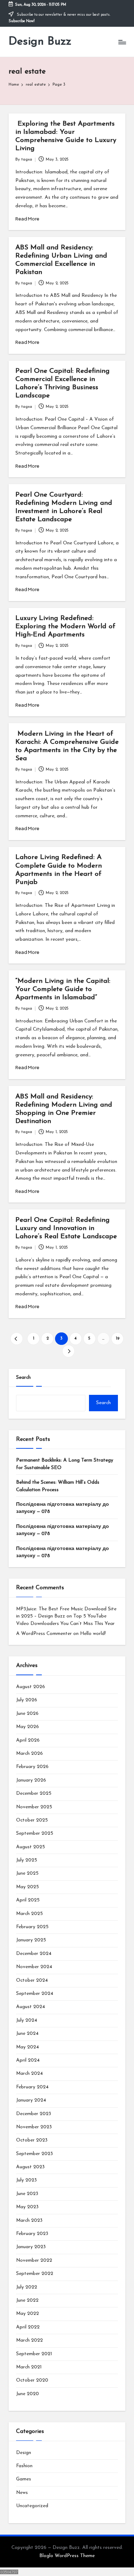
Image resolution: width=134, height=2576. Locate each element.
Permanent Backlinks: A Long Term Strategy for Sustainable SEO (65, 1464)
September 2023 (34, 2154)
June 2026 (27, 1714)
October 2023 (32, 2140)
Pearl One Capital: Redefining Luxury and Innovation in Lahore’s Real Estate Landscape (66, 1228)
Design (24, 2453)
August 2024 (31, 2007)
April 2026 (28, 1740)
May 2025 (28, 1887)
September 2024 (35, 1994)
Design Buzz (40, 42)
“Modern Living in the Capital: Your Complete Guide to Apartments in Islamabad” (63, 989)
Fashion (24, 2466)
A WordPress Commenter (44, 1634)
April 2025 (28, 1900)
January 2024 (31, 2100)
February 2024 (32, 2087)
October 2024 (32, 1980)
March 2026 (29, 1754)
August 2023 (30, 2167)
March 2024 (29, 2074)
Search (23, 1378)
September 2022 (35, 2274)
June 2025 (27, 1873)
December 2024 (34, 1954)
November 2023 (34, 2127)
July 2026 (27, 1700)
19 (118, 1339)
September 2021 (34, 2354)
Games (24, 2479)
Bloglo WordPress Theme (67, 2556)
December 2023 (34, 2114)
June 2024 (27, 2034)
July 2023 (26, 2180)
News (22, 2493)
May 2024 (28, 2047)
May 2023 (27, 2207)
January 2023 (31, 2247)
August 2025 (31, 1847)
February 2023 (32, 2234)
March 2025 (29, 1914)
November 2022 (34, 2260)
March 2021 (29, 2367)
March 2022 (29, 2340)
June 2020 (28, 2394)
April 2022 (28, 2327)
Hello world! (93, 1634)
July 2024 (27, 2020)
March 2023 (29, 2221)
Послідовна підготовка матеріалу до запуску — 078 (63, 1508)
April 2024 (28, 2060)
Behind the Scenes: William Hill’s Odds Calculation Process (58, 1486)
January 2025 (31, 1940)
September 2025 (35, 1833)
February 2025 (32, 1927)
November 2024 (34, 1967)
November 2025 (34, 1807)
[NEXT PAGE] (68, 1351)
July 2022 (27, 2287)
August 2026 (31, 1687)
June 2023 (27, 2194)
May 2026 (28, 1727)
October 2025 (32, 1820)
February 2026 (32, 1767)
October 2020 (32, 2380)
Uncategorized (32, 2506)
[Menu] (122, 42)
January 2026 (31, 1780)
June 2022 (27, 2300)
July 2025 (27, 1860)
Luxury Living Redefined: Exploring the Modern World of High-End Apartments (65, 627)
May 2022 (28, 2314)
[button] (17, 1339)
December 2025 (34, 1793)
